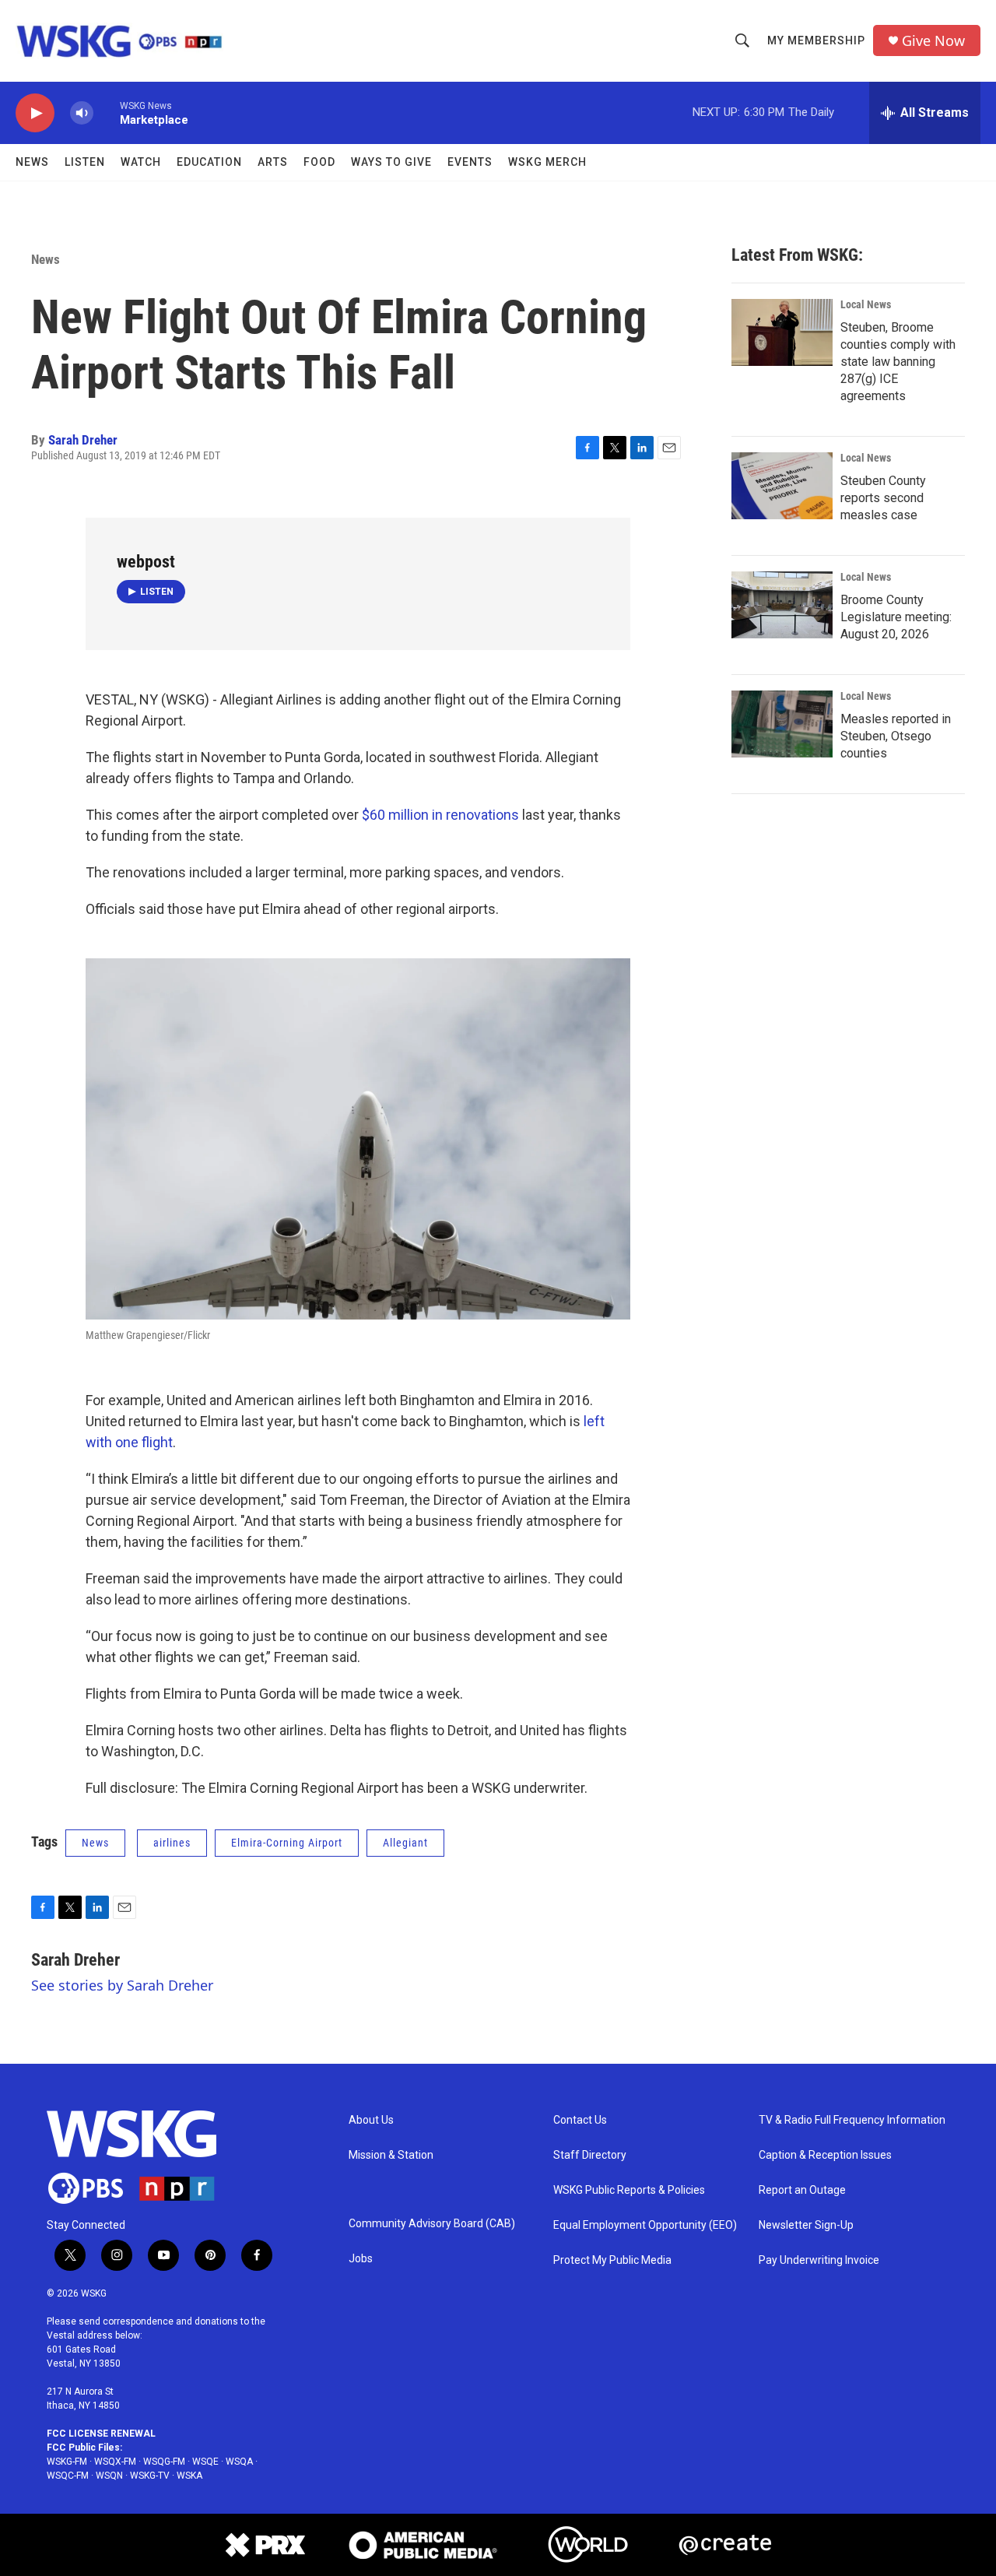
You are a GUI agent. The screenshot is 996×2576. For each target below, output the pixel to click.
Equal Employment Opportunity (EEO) (645, 2225)
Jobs (361, 2259)
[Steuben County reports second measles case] (782, 486)
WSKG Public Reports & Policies (629, 2190)
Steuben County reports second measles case (883, 498)
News (32, 162)
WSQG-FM (164, 2462)
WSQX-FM (115, 2462)
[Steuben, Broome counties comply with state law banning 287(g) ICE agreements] (782, 332)
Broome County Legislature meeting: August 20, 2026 (896, 617)
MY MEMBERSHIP (816, 40)
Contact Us (580, 2120)
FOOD (319, 162)
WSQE (205, 2462)
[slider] (107, 112)
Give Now (933, 41)
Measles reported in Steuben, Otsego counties (896, 736)
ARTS (273, 162)
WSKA (189, 2476)
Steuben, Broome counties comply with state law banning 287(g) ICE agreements (898, 362)
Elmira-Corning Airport (287, 1843)
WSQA (239, 2462)
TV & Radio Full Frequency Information (852, 2120)
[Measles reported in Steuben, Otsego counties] (782, 724)
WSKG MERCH (547, 162)
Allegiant (405, 1843)
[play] (35, 113)
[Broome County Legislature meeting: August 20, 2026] (782, 605)
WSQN (109, 2476)
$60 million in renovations (440, 815)
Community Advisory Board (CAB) (432, 2224)
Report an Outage (802, 2190)
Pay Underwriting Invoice (819, 2260)
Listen (85, 162)
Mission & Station (391, 2155)
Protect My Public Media (612, 2260)
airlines (172, 1843)
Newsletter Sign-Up (806, 2225)
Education (209, 162)
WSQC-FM (68, 2476)
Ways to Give (391, 162)
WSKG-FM (67, 2462)
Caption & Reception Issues (825, 2155)
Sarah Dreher (83, 440)
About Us (371, 2120)
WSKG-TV (150, 2476)
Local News (866, 304)
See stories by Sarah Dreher (122, 1985)
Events (470, 162)
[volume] (82, 113)
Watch (141, 162)
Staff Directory (590, 2155)
